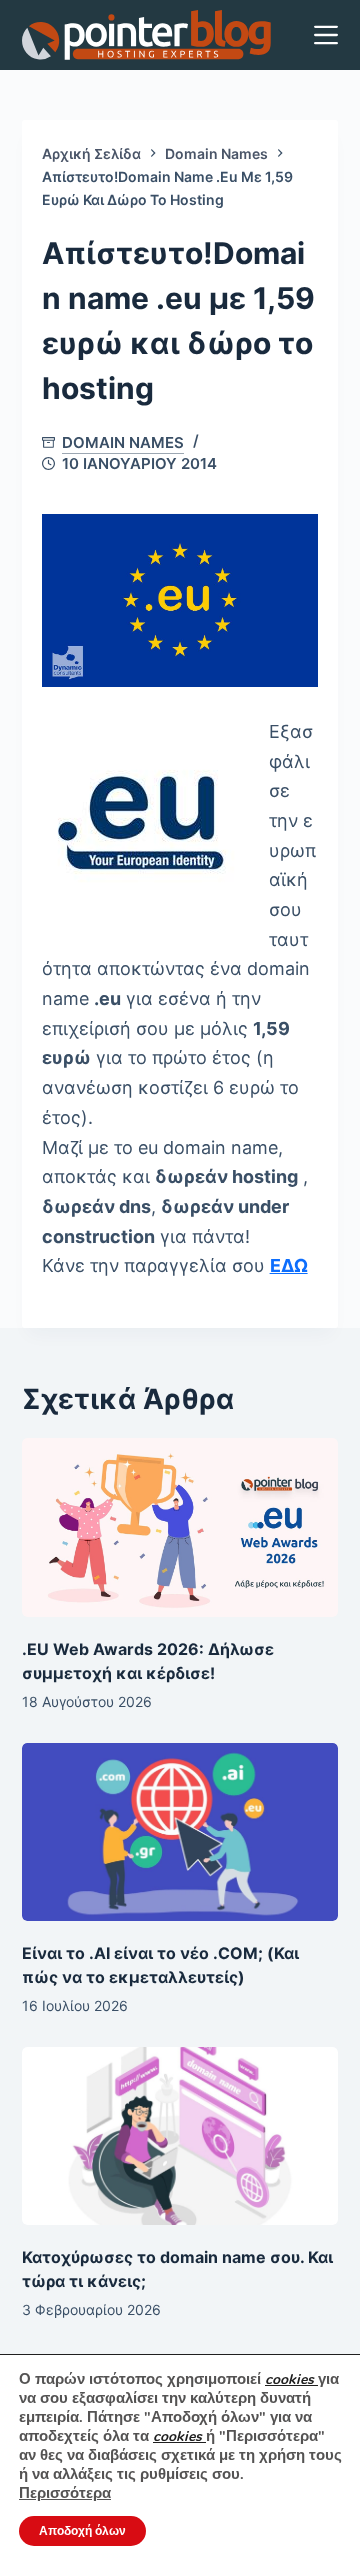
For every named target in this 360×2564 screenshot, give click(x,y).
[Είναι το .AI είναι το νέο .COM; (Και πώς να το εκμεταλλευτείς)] (180, 1832)
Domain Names (123, 442)
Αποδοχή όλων (82, 2531)
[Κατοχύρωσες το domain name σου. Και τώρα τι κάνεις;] (180, 2136)
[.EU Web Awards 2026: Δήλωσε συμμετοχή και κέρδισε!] (180, 1527)
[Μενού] (326, 35)
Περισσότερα (65, 2493)
